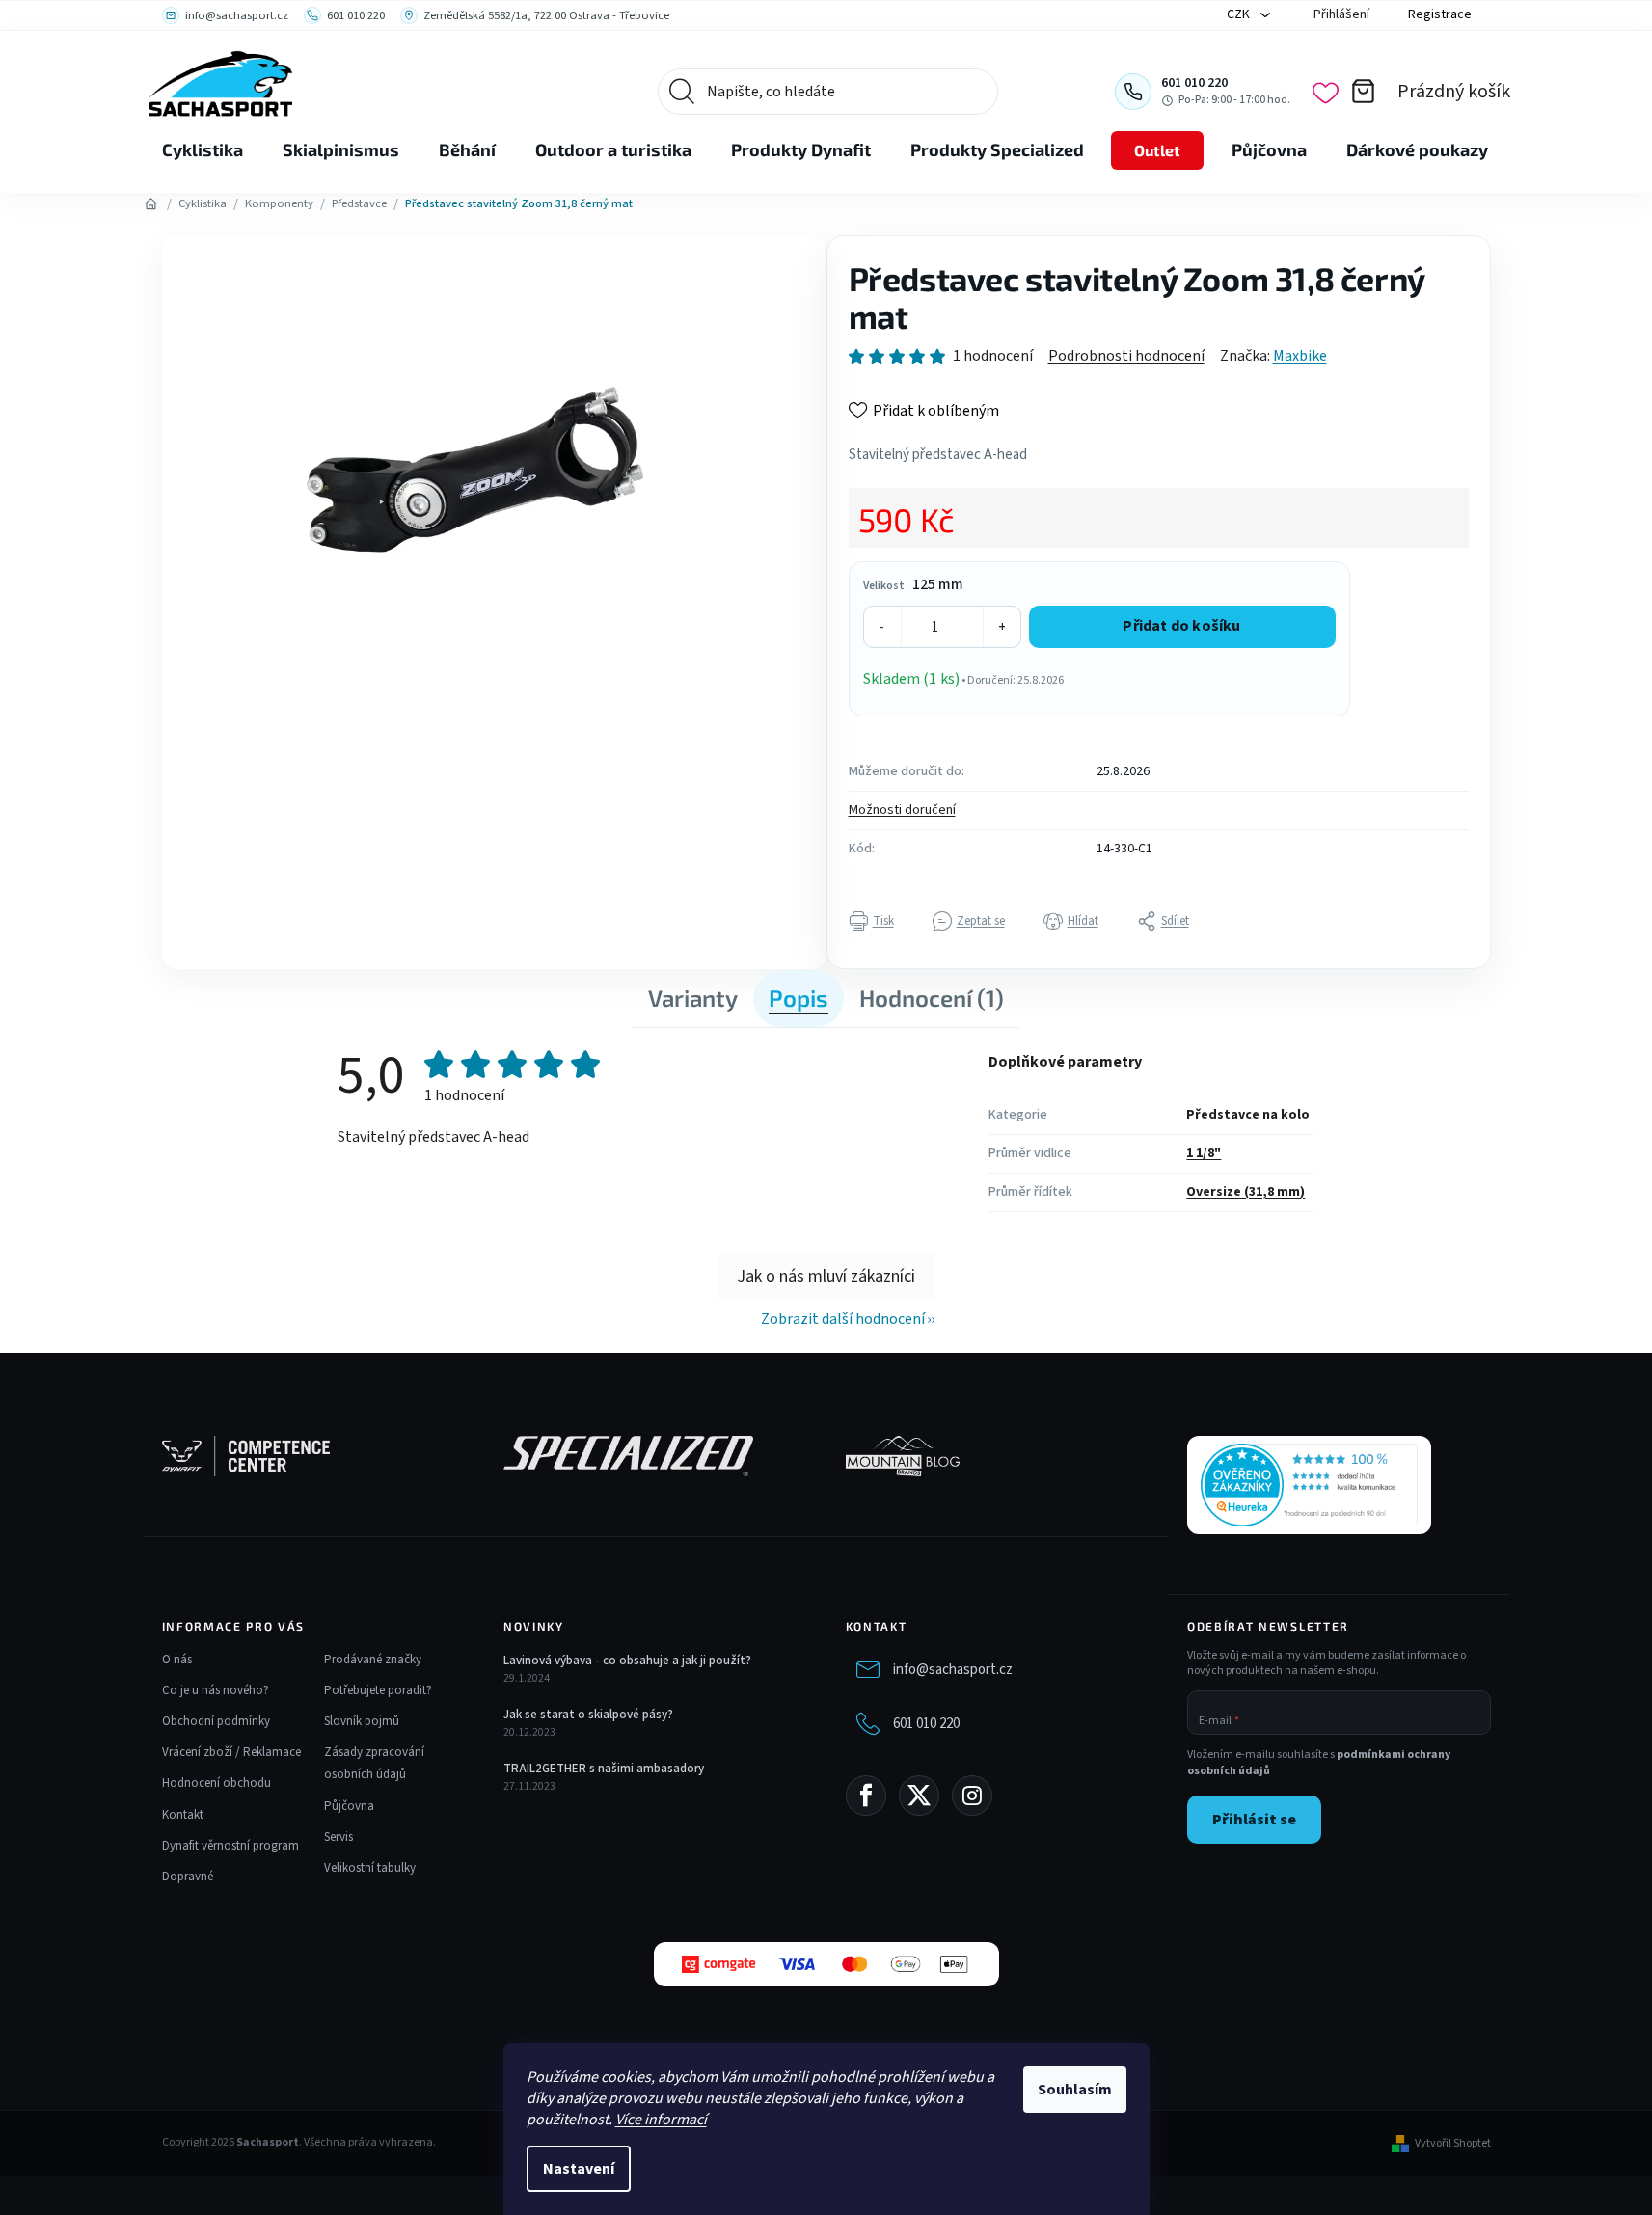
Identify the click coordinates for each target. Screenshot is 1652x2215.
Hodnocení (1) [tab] (932, 998)
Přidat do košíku (1181, 626)
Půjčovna (349, 1806)
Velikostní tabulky (370, 1868)
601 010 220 (926, 1724)
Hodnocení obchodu (217, 1783)
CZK (1240, 14)
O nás (177, 1660)
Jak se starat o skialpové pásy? (588, 1715)
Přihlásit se (1254, 1820)
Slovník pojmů (362, 1721)
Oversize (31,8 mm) (1246, 1192)
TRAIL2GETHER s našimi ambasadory (604, 1769)
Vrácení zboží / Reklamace (231, 1752)
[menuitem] (203, 150)
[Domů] (151, 204)
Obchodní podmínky (216, 1721)
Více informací (661, 2120)
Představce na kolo (1248, 1115)
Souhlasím (1075, 2090)
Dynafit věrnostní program (230, 1846)
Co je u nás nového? (216, 1690)
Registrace (1440, 14)
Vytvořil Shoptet (1453, 2144)
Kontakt (183, 1815)
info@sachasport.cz (953, 1670)
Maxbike (1300, 356)
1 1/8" (1204, 1153)
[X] (919, 1796)
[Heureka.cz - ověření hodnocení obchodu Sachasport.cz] (1309, 1485)
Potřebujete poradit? (378, 1690)
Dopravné (188, 1877)
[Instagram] (972, 1796)
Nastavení (579, 2169)
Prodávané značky (373, 1660)
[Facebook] (866, 1796)
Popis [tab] (799, 998)
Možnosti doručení (902, 810)
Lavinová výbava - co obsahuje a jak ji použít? (627, 1661)
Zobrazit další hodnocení (843, 1319)
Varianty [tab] (693, 998)
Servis (339, 1837)
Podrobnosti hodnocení (1126, 356)
